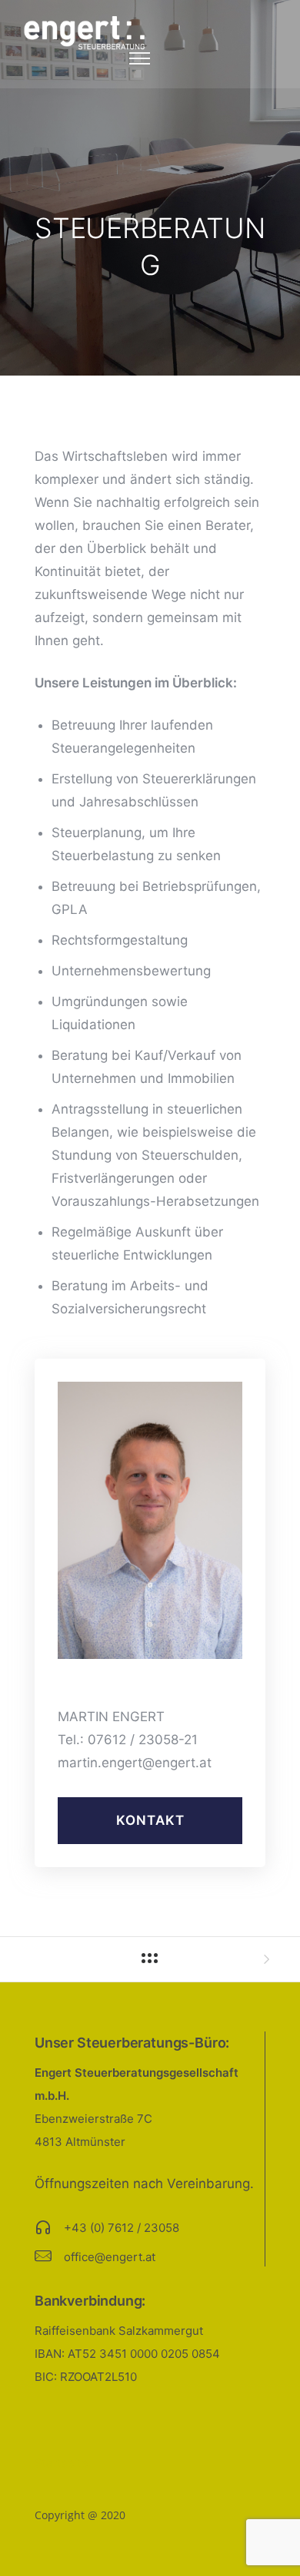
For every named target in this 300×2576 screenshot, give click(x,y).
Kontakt (150, 1820)
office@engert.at (110, 2257)
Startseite (62, 2463)
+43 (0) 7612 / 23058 (122, 2228)
